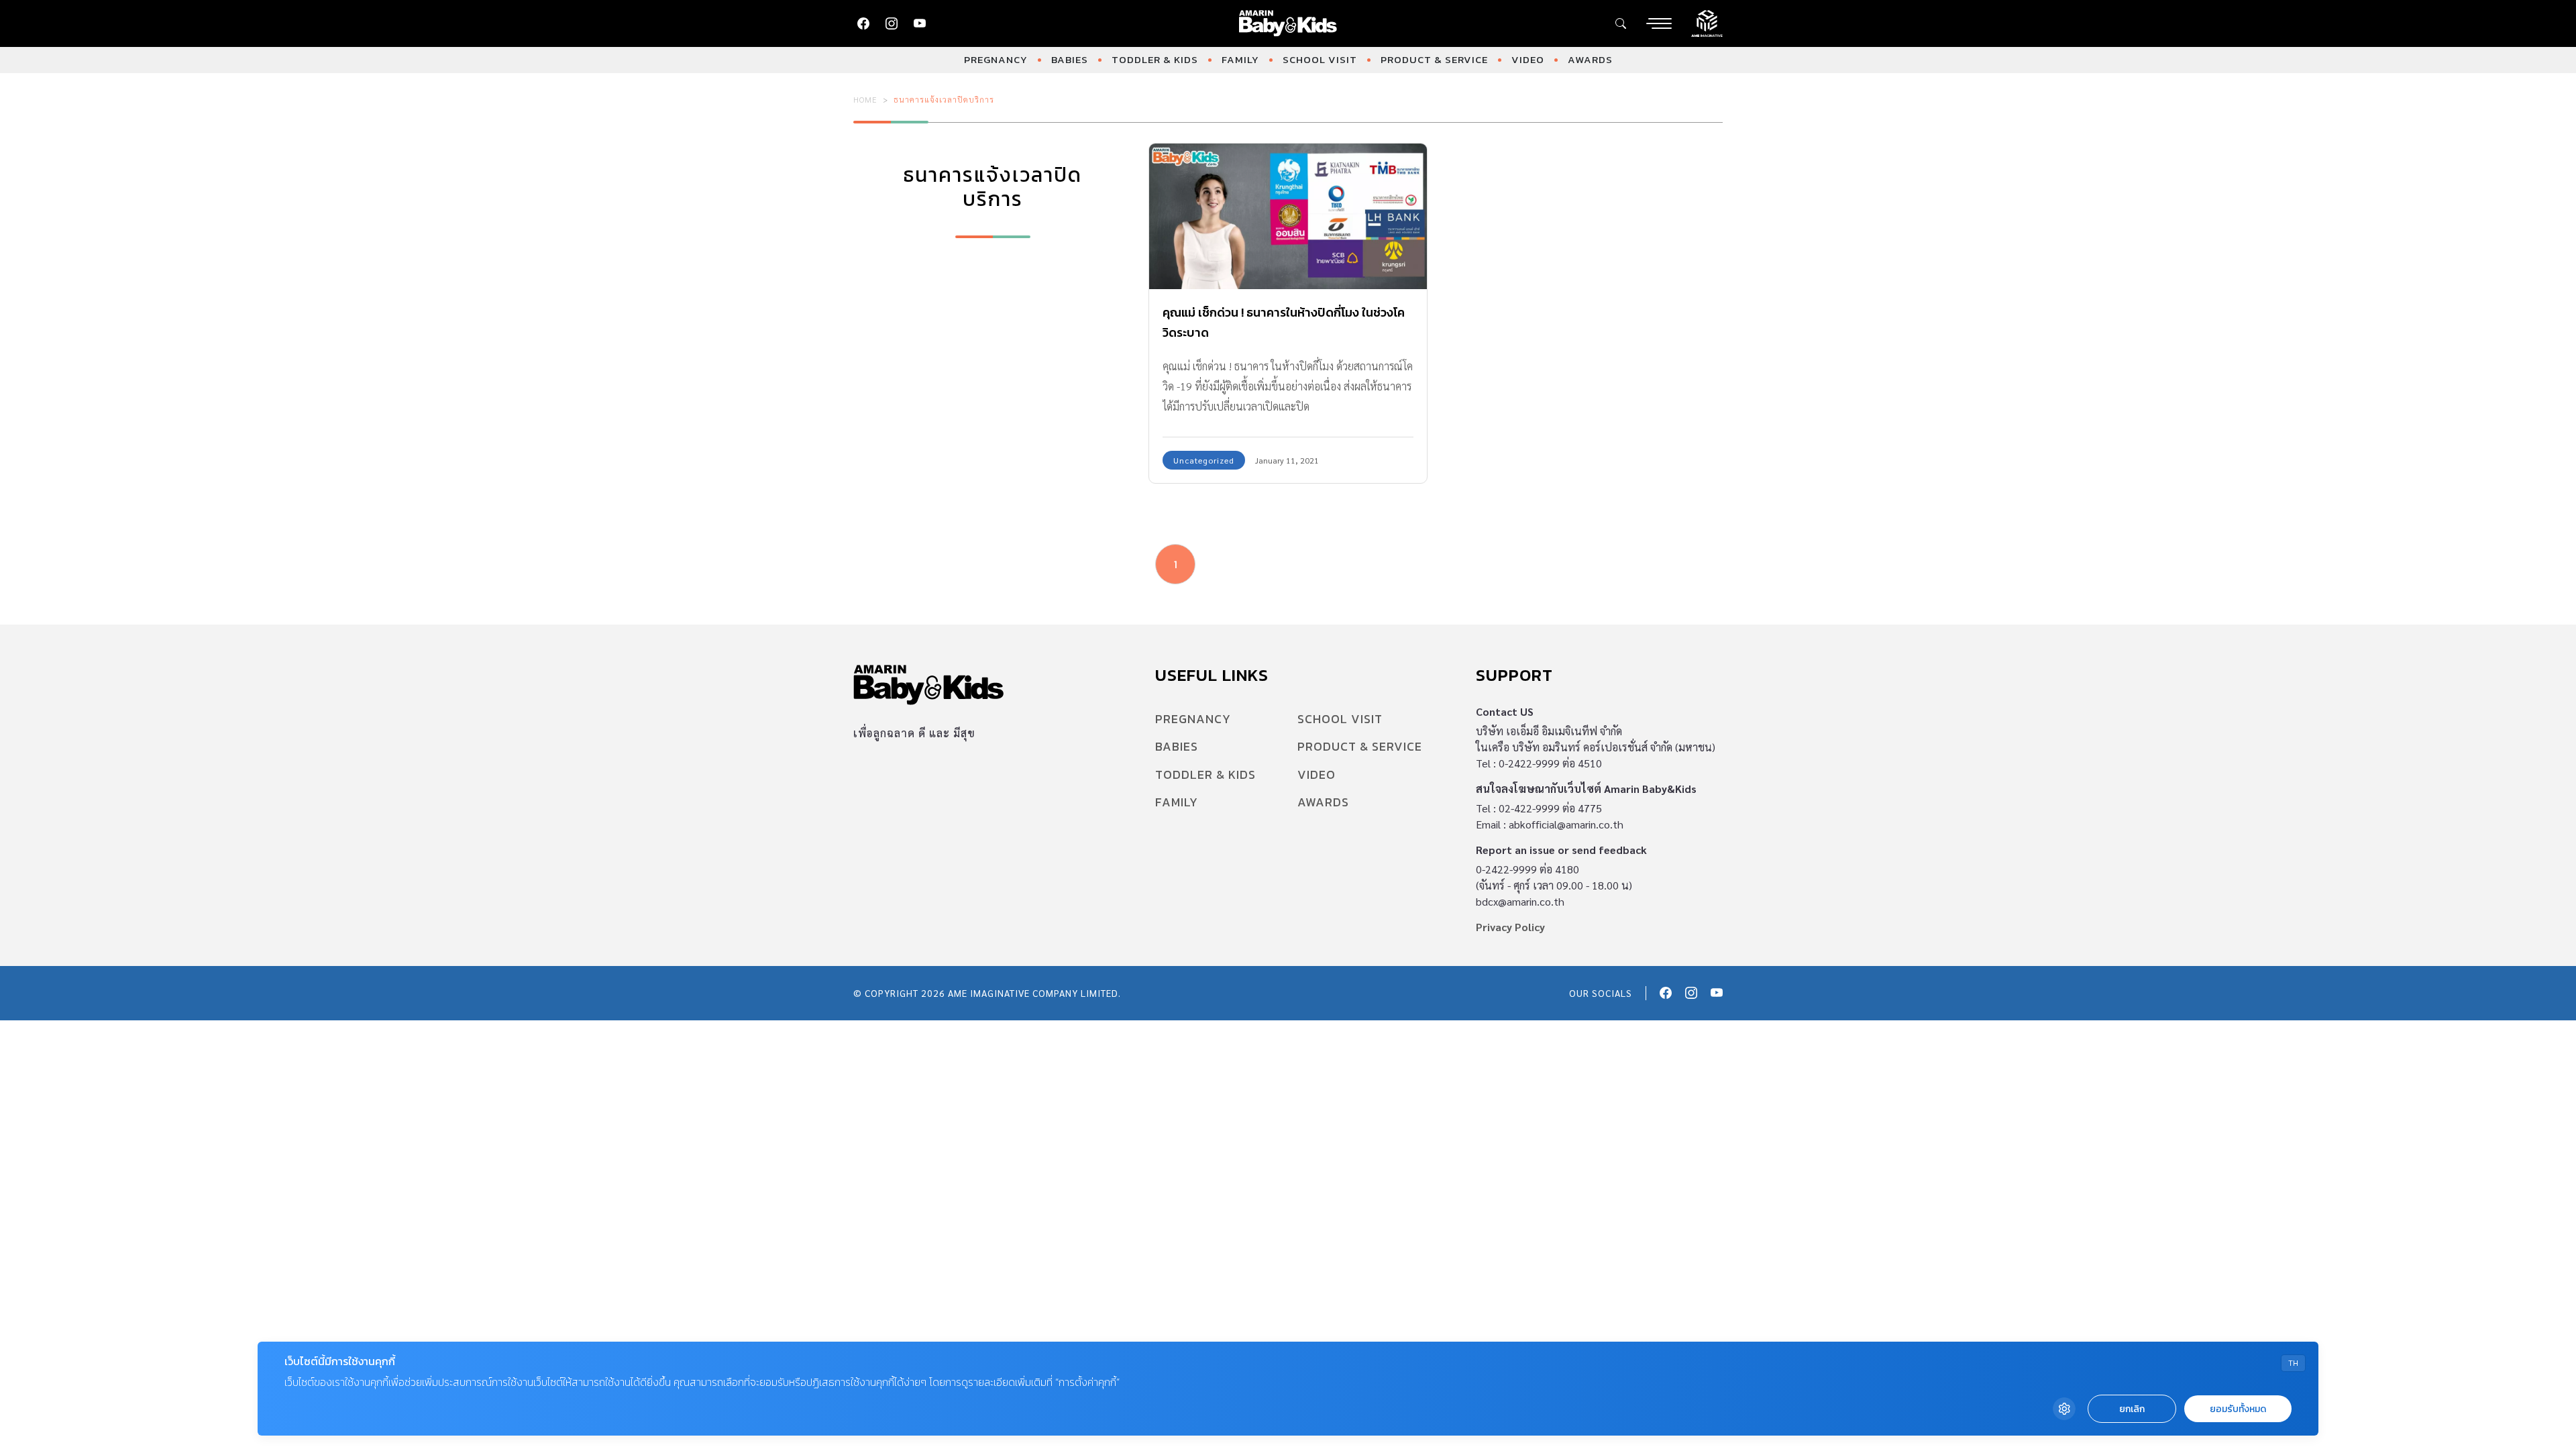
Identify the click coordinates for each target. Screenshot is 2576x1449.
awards (1590, 59)
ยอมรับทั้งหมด (2238, 1409)
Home (865, 99)
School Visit (1320, 59)
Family (1240, 59)
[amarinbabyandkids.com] (1288, 23)
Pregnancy (996, 59)
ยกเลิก (2132, 1409)
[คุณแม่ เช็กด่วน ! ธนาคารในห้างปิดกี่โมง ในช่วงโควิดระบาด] (1288, 216)
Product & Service (1434, 59)
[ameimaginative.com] (1707, 22)
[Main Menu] (1659, 23)
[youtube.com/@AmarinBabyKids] (920, 23)
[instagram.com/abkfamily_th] (892, 23)
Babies (1070, 59)
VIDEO (1528, 59)
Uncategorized (1204, 460)
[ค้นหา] (1621, 23)
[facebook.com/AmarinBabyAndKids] (863, 23)
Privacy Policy (1510, 927)
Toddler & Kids (1155, 59)
